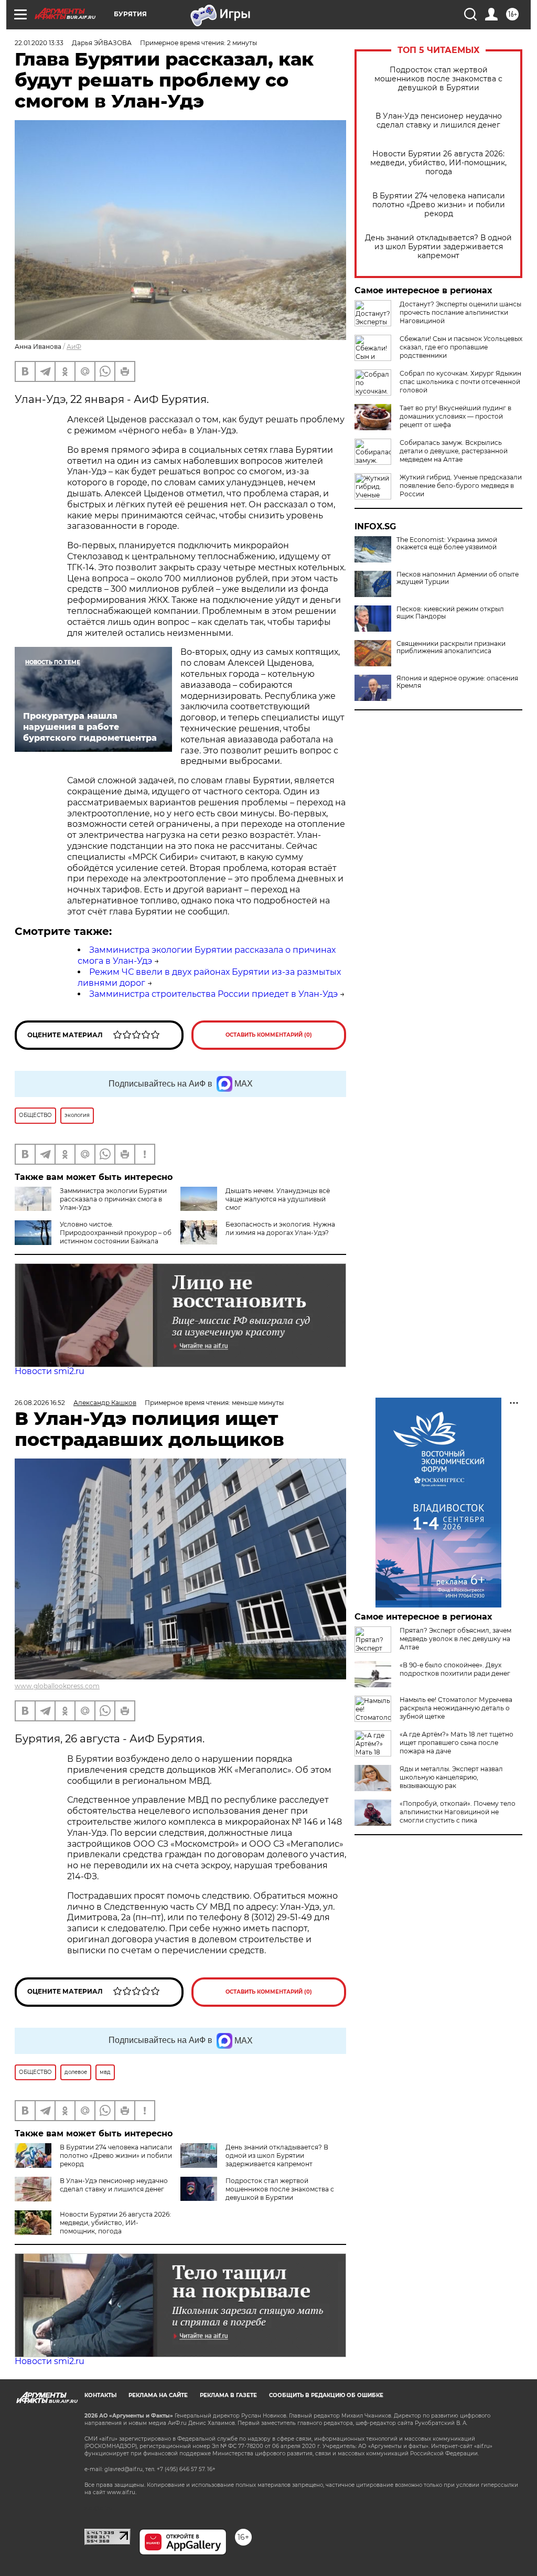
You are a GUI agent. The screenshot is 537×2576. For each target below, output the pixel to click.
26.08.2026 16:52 (40, 1403)
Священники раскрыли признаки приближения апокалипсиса (451, 647)
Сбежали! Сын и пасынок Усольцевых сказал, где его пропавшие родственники (461, 347)
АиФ (74, 347)
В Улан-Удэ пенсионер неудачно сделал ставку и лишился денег (439, 121)
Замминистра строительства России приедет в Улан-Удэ (213, 994)
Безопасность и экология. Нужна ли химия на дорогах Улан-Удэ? (280, 1228)
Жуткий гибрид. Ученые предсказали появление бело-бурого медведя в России (461, 486)
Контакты (100, 2395)
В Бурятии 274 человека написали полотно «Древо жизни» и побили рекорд (439, 205)
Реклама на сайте (158, 2395)
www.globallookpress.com (57, 1686)
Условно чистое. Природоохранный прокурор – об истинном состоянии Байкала (116, 1233)
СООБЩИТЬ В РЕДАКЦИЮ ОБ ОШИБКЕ (326, 2395)
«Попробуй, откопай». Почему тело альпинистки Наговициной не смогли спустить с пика (458, 1812)
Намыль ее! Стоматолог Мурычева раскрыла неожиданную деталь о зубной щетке (456, 1708)
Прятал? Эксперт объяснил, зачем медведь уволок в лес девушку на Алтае (455, 1639)
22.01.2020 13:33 (39, 43)
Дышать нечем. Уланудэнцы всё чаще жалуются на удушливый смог (278, 1199)
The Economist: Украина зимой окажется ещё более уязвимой (447, 544)
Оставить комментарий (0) (269, 1035)
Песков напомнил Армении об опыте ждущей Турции (458, 578)
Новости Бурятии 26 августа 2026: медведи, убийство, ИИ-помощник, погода (438, 163)
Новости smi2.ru (50, 1371)
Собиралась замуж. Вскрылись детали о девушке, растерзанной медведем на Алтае (454, 451)
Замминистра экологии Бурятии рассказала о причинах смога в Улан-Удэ (113, 1199)
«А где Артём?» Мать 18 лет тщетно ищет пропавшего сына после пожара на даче (457, 1743)
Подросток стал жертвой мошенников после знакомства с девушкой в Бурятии (438, 79)
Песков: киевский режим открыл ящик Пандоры (450, 613)
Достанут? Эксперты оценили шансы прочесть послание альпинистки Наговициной (460, 312)
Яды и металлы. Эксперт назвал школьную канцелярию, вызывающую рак (451, 1777)
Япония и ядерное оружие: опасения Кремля (457, 682)
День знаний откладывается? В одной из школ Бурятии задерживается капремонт (438, 247)
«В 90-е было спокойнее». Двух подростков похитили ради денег (455, 1669)
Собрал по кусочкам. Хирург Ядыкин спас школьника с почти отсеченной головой (460, 382)
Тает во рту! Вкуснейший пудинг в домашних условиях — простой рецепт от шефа (455, 416)
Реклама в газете (228, 2395)
